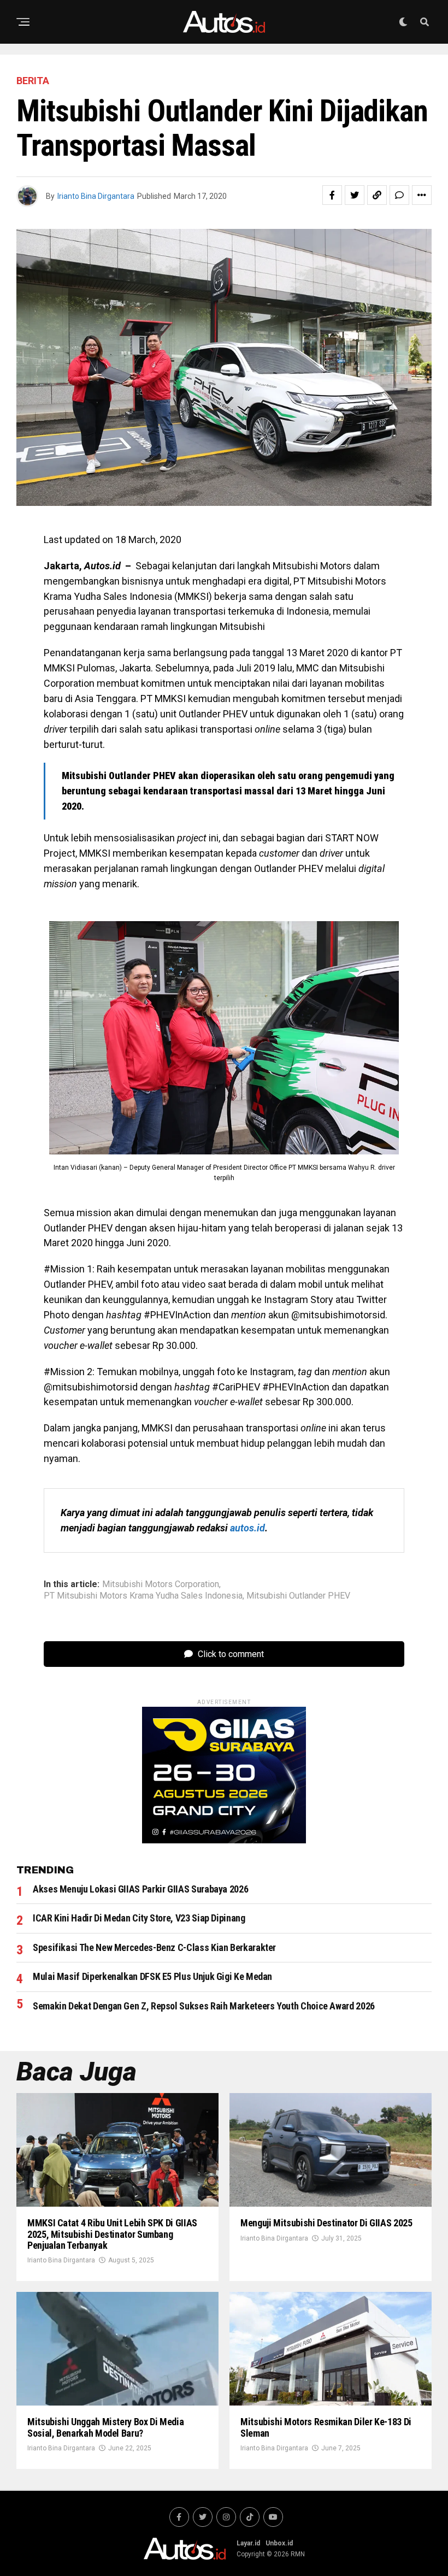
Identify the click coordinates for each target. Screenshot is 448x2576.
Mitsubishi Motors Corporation (161, 1584)
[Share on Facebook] (332, 195)
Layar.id (248, 2543)
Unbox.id (279, 2543)
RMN (298, 2554)
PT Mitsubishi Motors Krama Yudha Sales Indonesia (143, 1596)
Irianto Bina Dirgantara (96, 196)
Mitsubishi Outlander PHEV (298, 1596)
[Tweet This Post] (355, 195)
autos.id (247, 1528)
